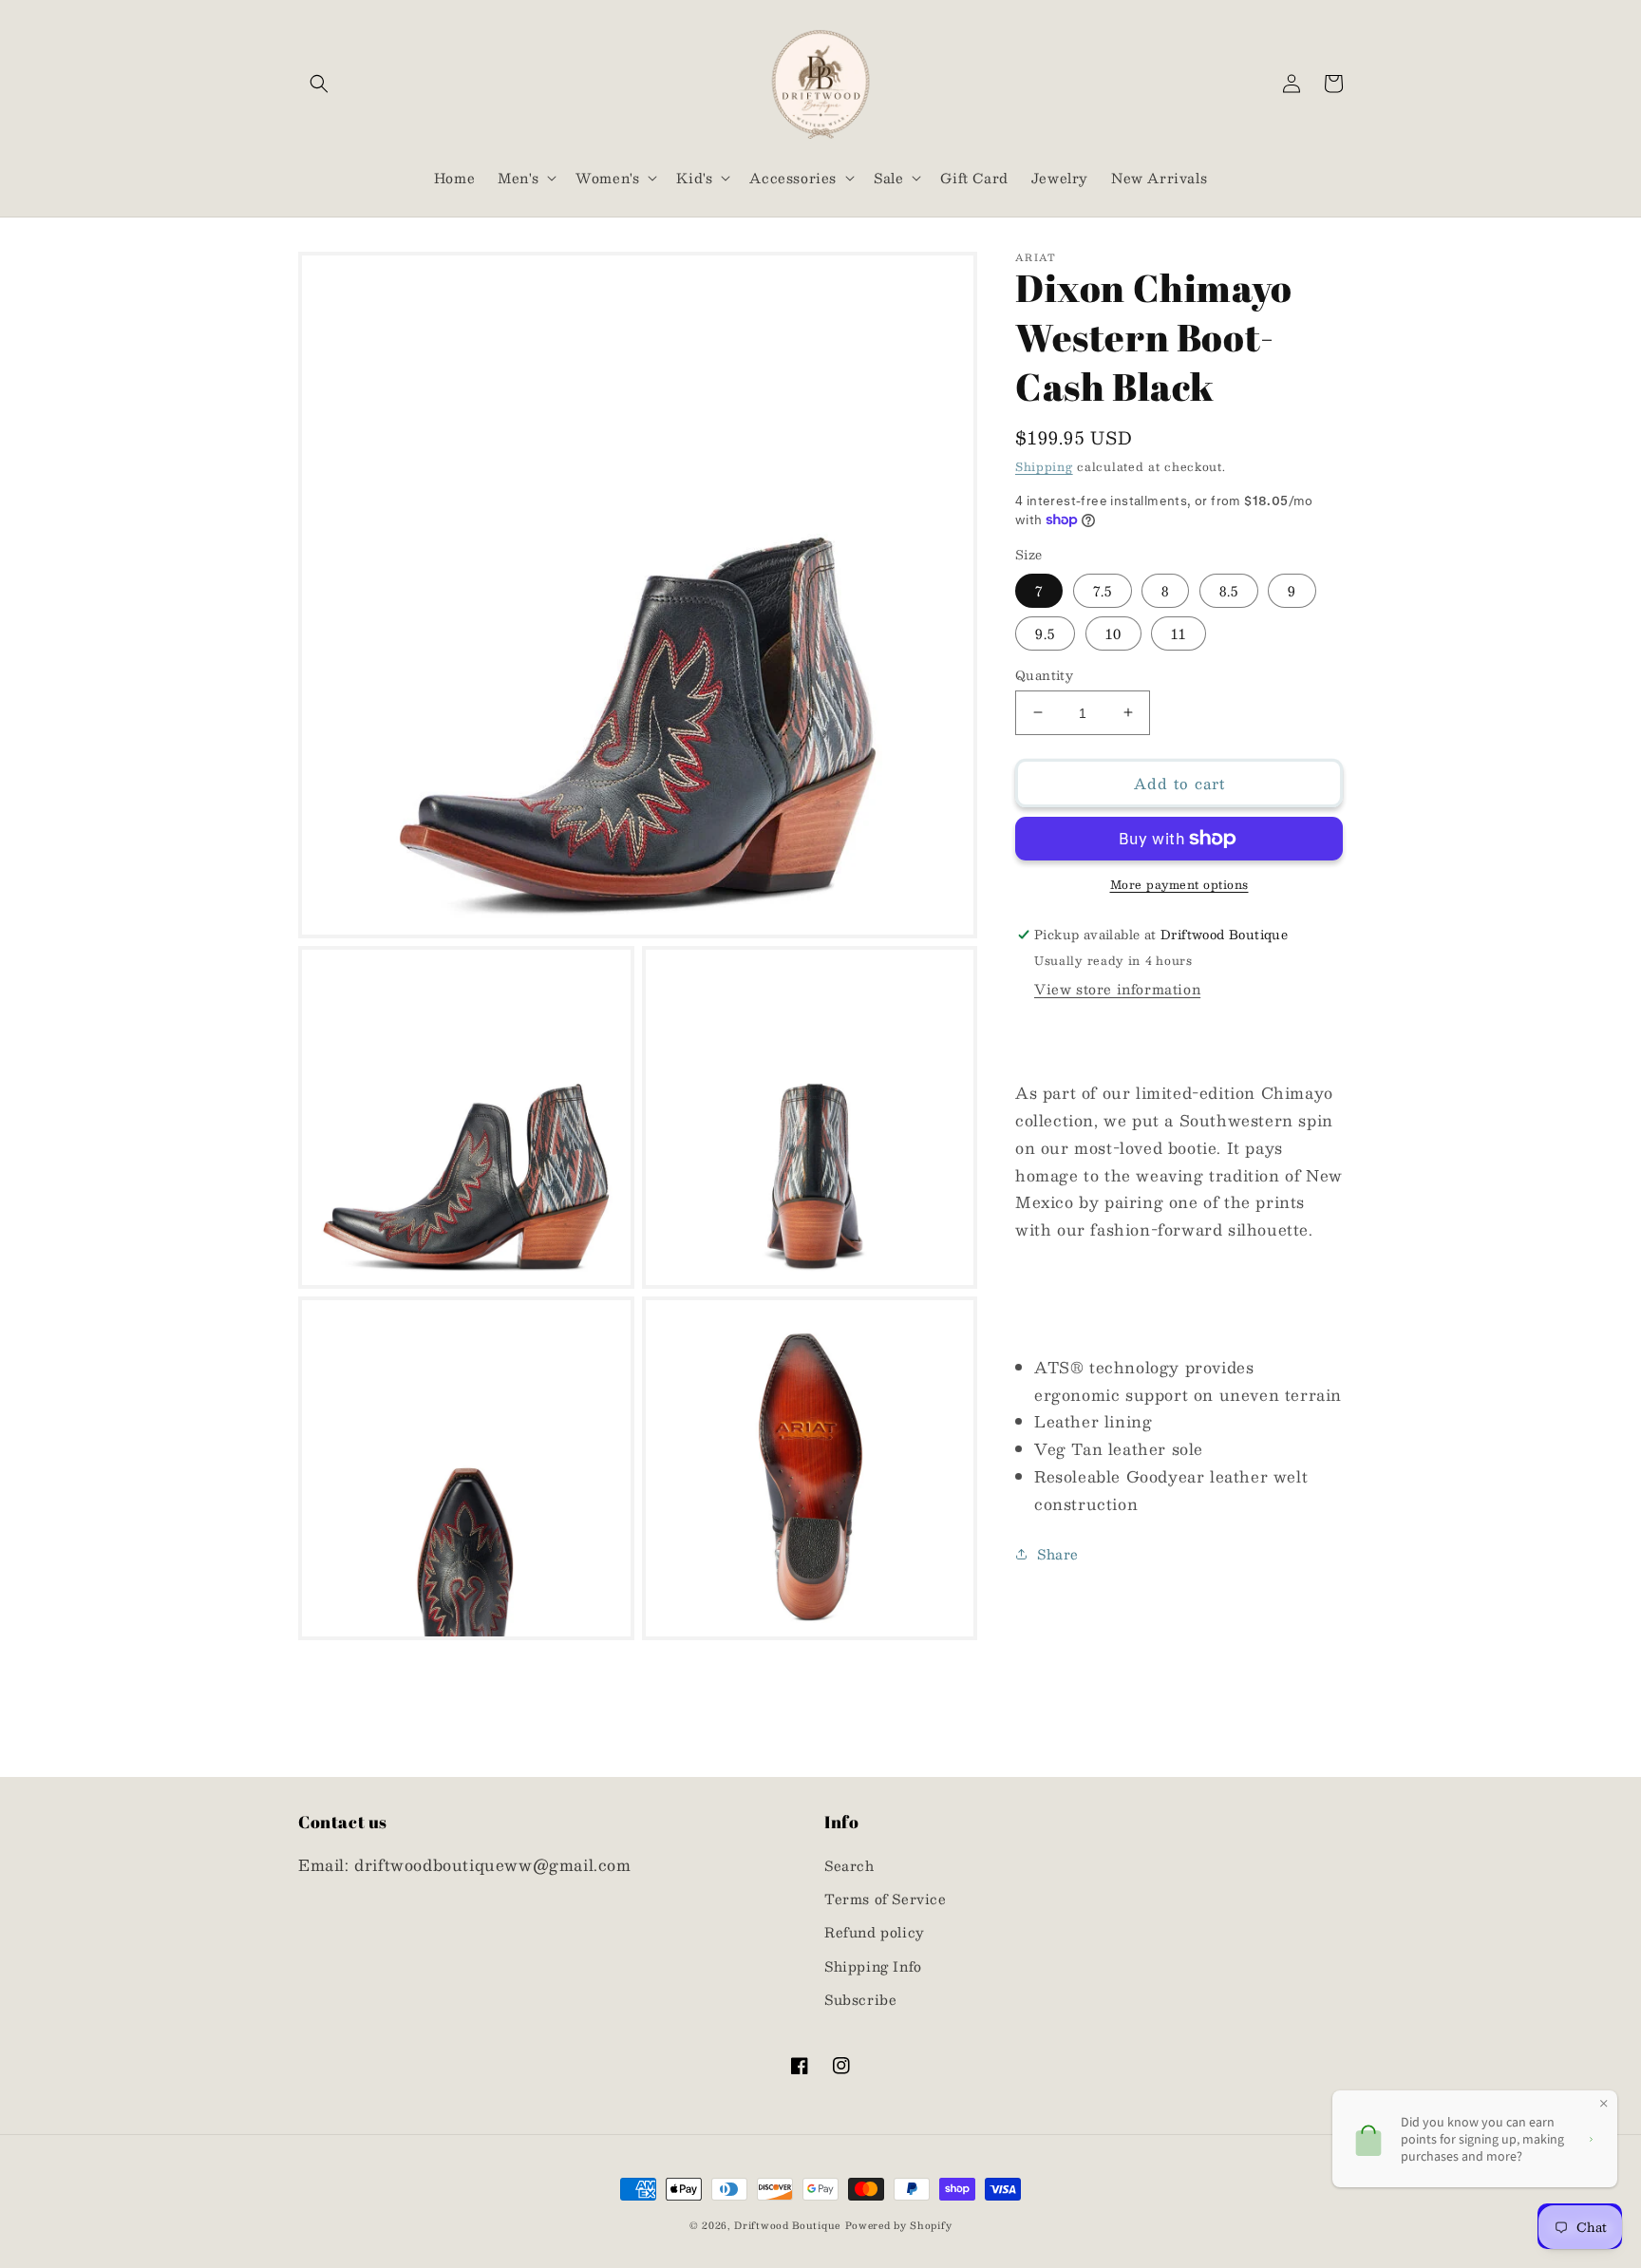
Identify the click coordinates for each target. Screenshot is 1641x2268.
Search (849, 1865)
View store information (1117, 989)
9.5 (1045, 633)
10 (1113, 633)
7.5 (1103, 590)
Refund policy (875, 1932)
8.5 (1229, 590)
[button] (319, 84)
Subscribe (860, 1999)
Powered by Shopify (899, 2225)
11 (1179, 633)
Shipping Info (873, 1966)
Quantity (1044, 675)
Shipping (1044, 466)
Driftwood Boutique (787, 2225)
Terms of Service (886, 1899)
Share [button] (1058, 1553)
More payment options (1179, 884)
